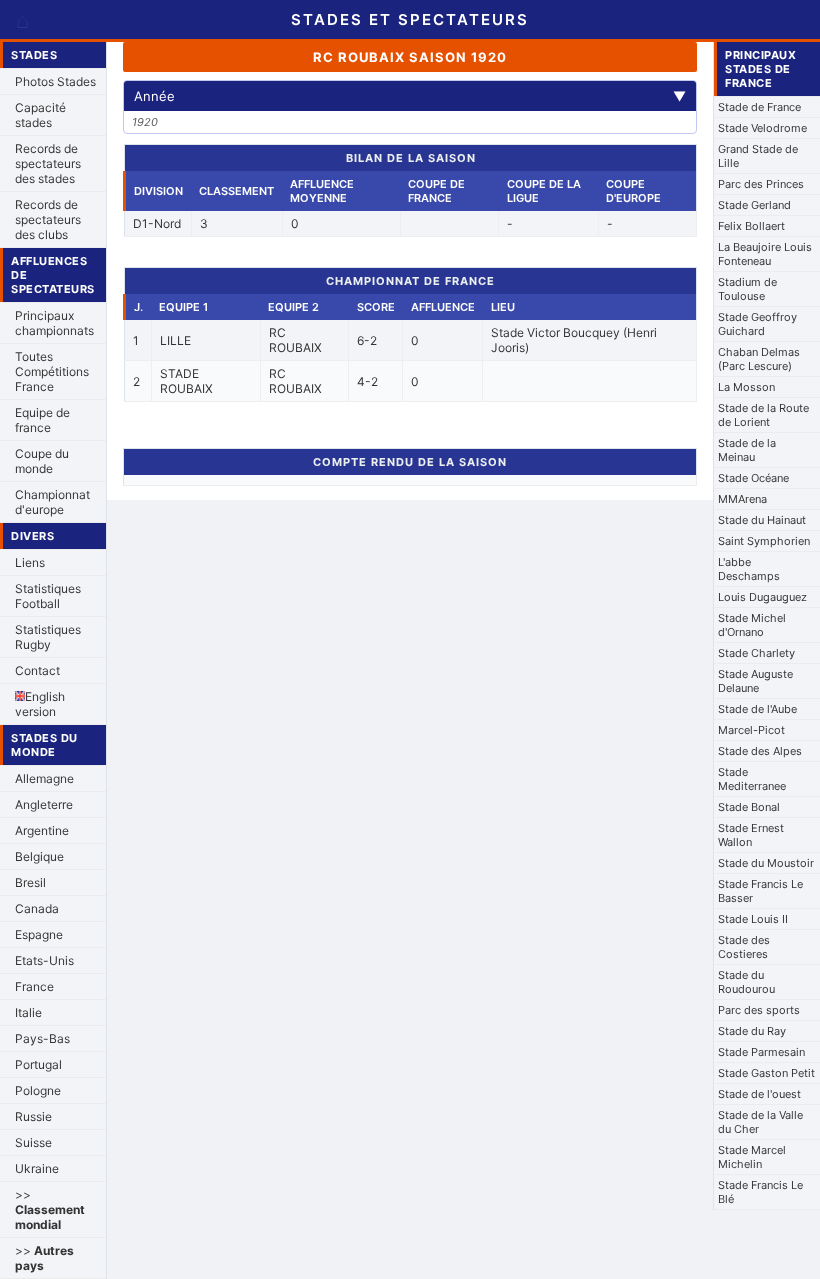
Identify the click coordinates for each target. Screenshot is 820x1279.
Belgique (39, 856)
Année (410, 96)
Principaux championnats (54, 323)
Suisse (33, 1142)
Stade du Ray (752, 1031)
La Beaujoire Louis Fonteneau (765, 254)
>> (50, 1209)
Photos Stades (55, 81)
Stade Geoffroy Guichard (757, 324)
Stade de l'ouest (759, 1094)
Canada (37, 908)
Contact (37, 670)
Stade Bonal (749, 807)
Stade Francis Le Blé (760, 1192)
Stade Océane (753, 478)
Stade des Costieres (744, 947)
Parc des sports (759, 1010)
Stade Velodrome (762, 128)
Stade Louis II (753, 919)
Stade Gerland (754, 205)
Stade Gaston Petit (766, 1073)
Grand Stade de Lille (758, 156)
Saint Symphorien (764, 541)
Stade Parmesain (761, 1052)
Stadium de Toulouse (747, 289)
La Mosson (746, 387)
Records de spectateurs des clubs (48, 219)
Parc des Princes (761, 184)
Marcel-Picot (751, 730)
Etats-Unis (44, 960)
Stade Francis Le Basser (760, 891)
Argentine (42, 830)
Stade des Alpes (760, 751)
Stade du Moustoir (766, 863)
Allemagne (44, 778)
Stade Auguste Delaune (755, 681)
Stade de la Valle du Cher (760, 1122)
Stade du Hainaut (762, 520)
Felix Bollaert (751, 226)
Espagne (39, 934)
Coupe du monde (42, 461)
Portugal (38, 1064)
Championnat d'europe (52, 502)
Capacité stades (40, 115)
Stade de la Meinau (747, 450)
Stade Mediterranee (752, 779)
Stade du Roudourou (746, 982)
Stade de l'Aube (757, 709)
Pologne (38, 1090)
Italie (28, 1012)
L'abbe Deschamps (749, 569)
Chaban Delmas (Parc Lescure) (759, 359)
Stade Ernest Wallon (751, 835)
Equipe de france (42, 420)
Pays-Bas (42, 1038)
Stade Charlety (756, 653)
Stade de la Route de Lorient (763, 415)
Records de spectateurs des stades (48, 163)
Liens (30, 562)
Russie (33, 1116)
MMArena (742, 499)
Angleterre (44, 804)
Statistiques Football (48, 596)
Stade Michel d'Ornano (752, 625)
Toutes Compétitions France (52, 371)
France (34, 986)
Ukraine (37, 1168)
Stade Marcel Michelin (752, 1157)
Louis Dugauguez (762, 597)
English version (40, 704)
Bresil (30, 882)
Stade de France (759, 107)
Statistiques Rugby (48, 637)
